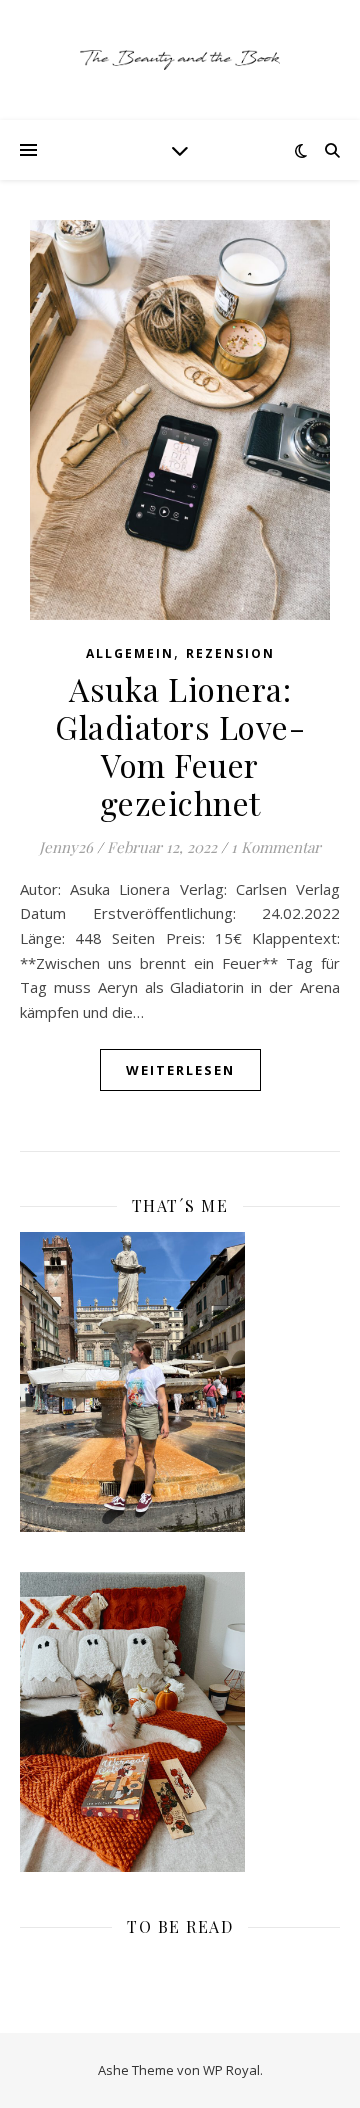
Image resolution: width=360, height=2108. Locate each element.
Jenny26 (66, 847)
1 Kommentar (276, 847)
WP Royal (231, 2070)
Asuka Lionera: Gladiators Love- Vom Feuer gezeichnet (180, 745)
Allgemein (130, 653)
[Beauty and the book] (180, 60)
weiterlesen (180, 1070)
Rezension (230, 653)
